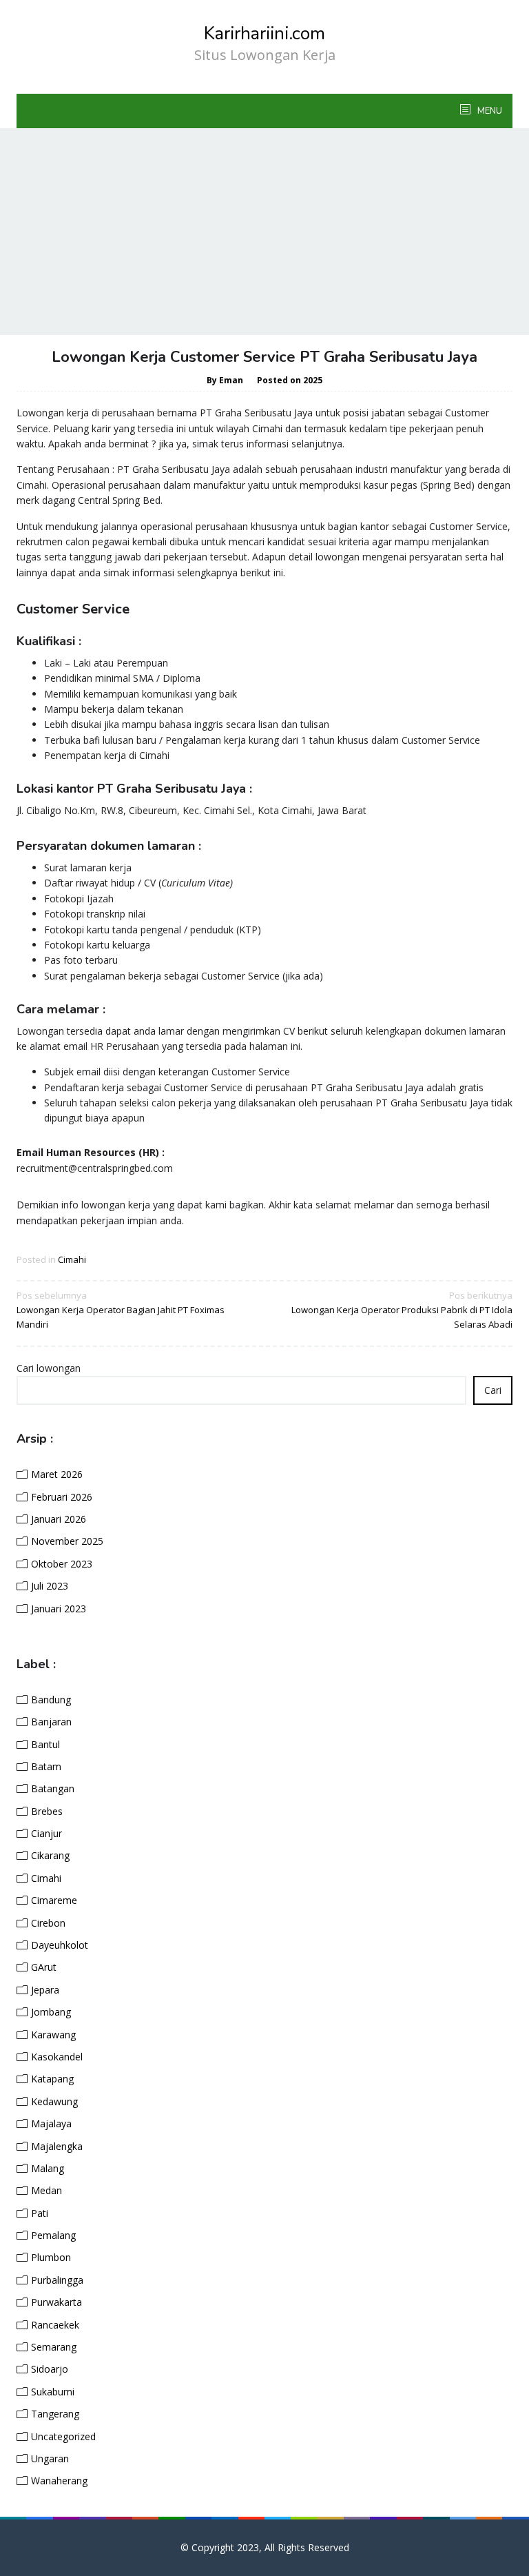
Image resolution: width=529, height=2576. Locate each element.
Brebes (47, 1811)
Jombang (51, 2012)
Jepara (45, 1990)
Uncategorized (63, 2436)
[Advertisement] (264, 232)
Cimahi (72, 1259)
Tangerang (55, 2414)
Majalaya (51, 2123)
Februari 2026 (62, 1497)
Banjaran (51, 1722)
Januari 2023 (59, 1609)
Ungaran (50, 2458)
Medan (46, 2190)
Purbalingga (57, 2280)
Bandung (51, 1700)
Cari (493, 1390)
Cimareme (54, 1900)
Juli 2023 (50, 1586)
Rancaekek (55, 2325)
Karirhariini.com (264, 33)
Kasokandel (57, 2057)
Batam (46, 1766)
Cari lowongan (49, 1368)
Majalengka (57, 2146)
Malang (48, 2168)
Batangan (53, 1788)
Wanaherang (59, 2481)
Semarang (54, 2347)
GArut (44, 1967)
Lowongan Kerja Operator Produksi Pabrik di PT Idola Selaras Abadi (402, 1310)
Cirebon (48, 1923)
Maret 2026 (57, 1474)
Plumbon (51, 2257)
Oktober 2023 (62, 1564)
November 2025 (67, 1541)
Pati (40, 2213)
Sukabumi (53, 2392)
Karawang (53, 2035)
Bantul (45, 1744)
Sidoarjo (50, 2369)
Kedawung (54, 2101)
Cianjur (46, 1833)
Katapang (52, 2079)
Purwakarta (56, 2302)
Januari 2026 (59, 1519)
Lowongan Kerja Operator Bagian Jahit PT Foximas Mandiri (121, 1310)
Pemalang (53, 2235)
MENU (489, 111)
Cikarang (50, 1855)
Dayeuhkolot (60, 1945)
